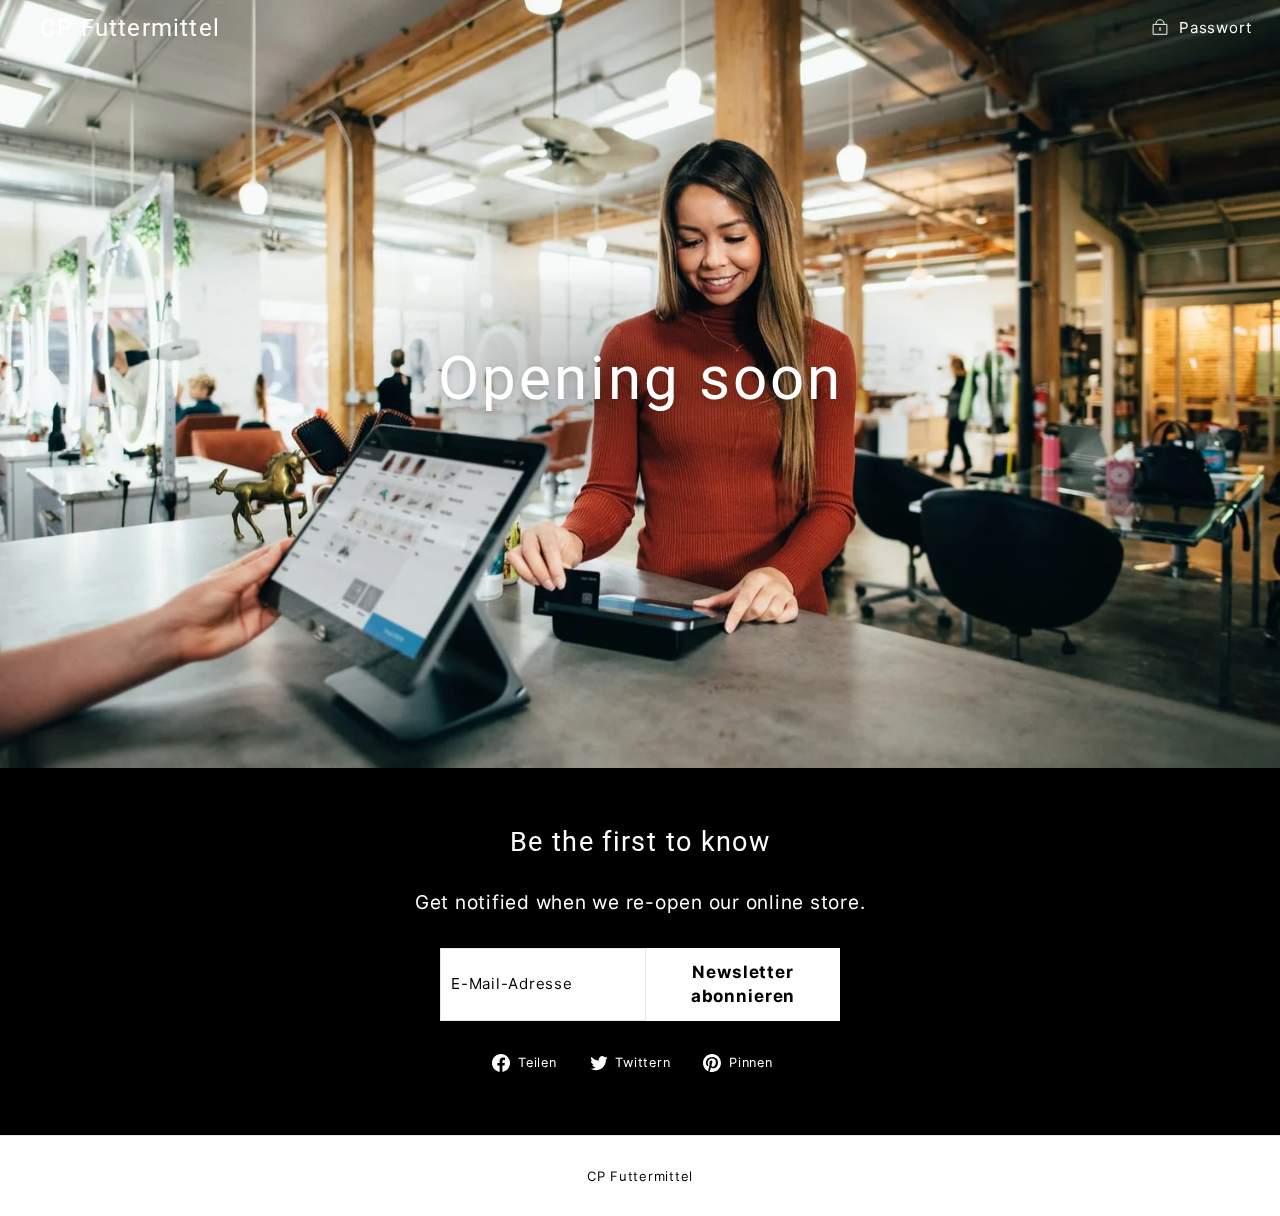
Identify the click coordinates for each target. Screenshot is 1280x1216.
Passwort (1215, 27)
